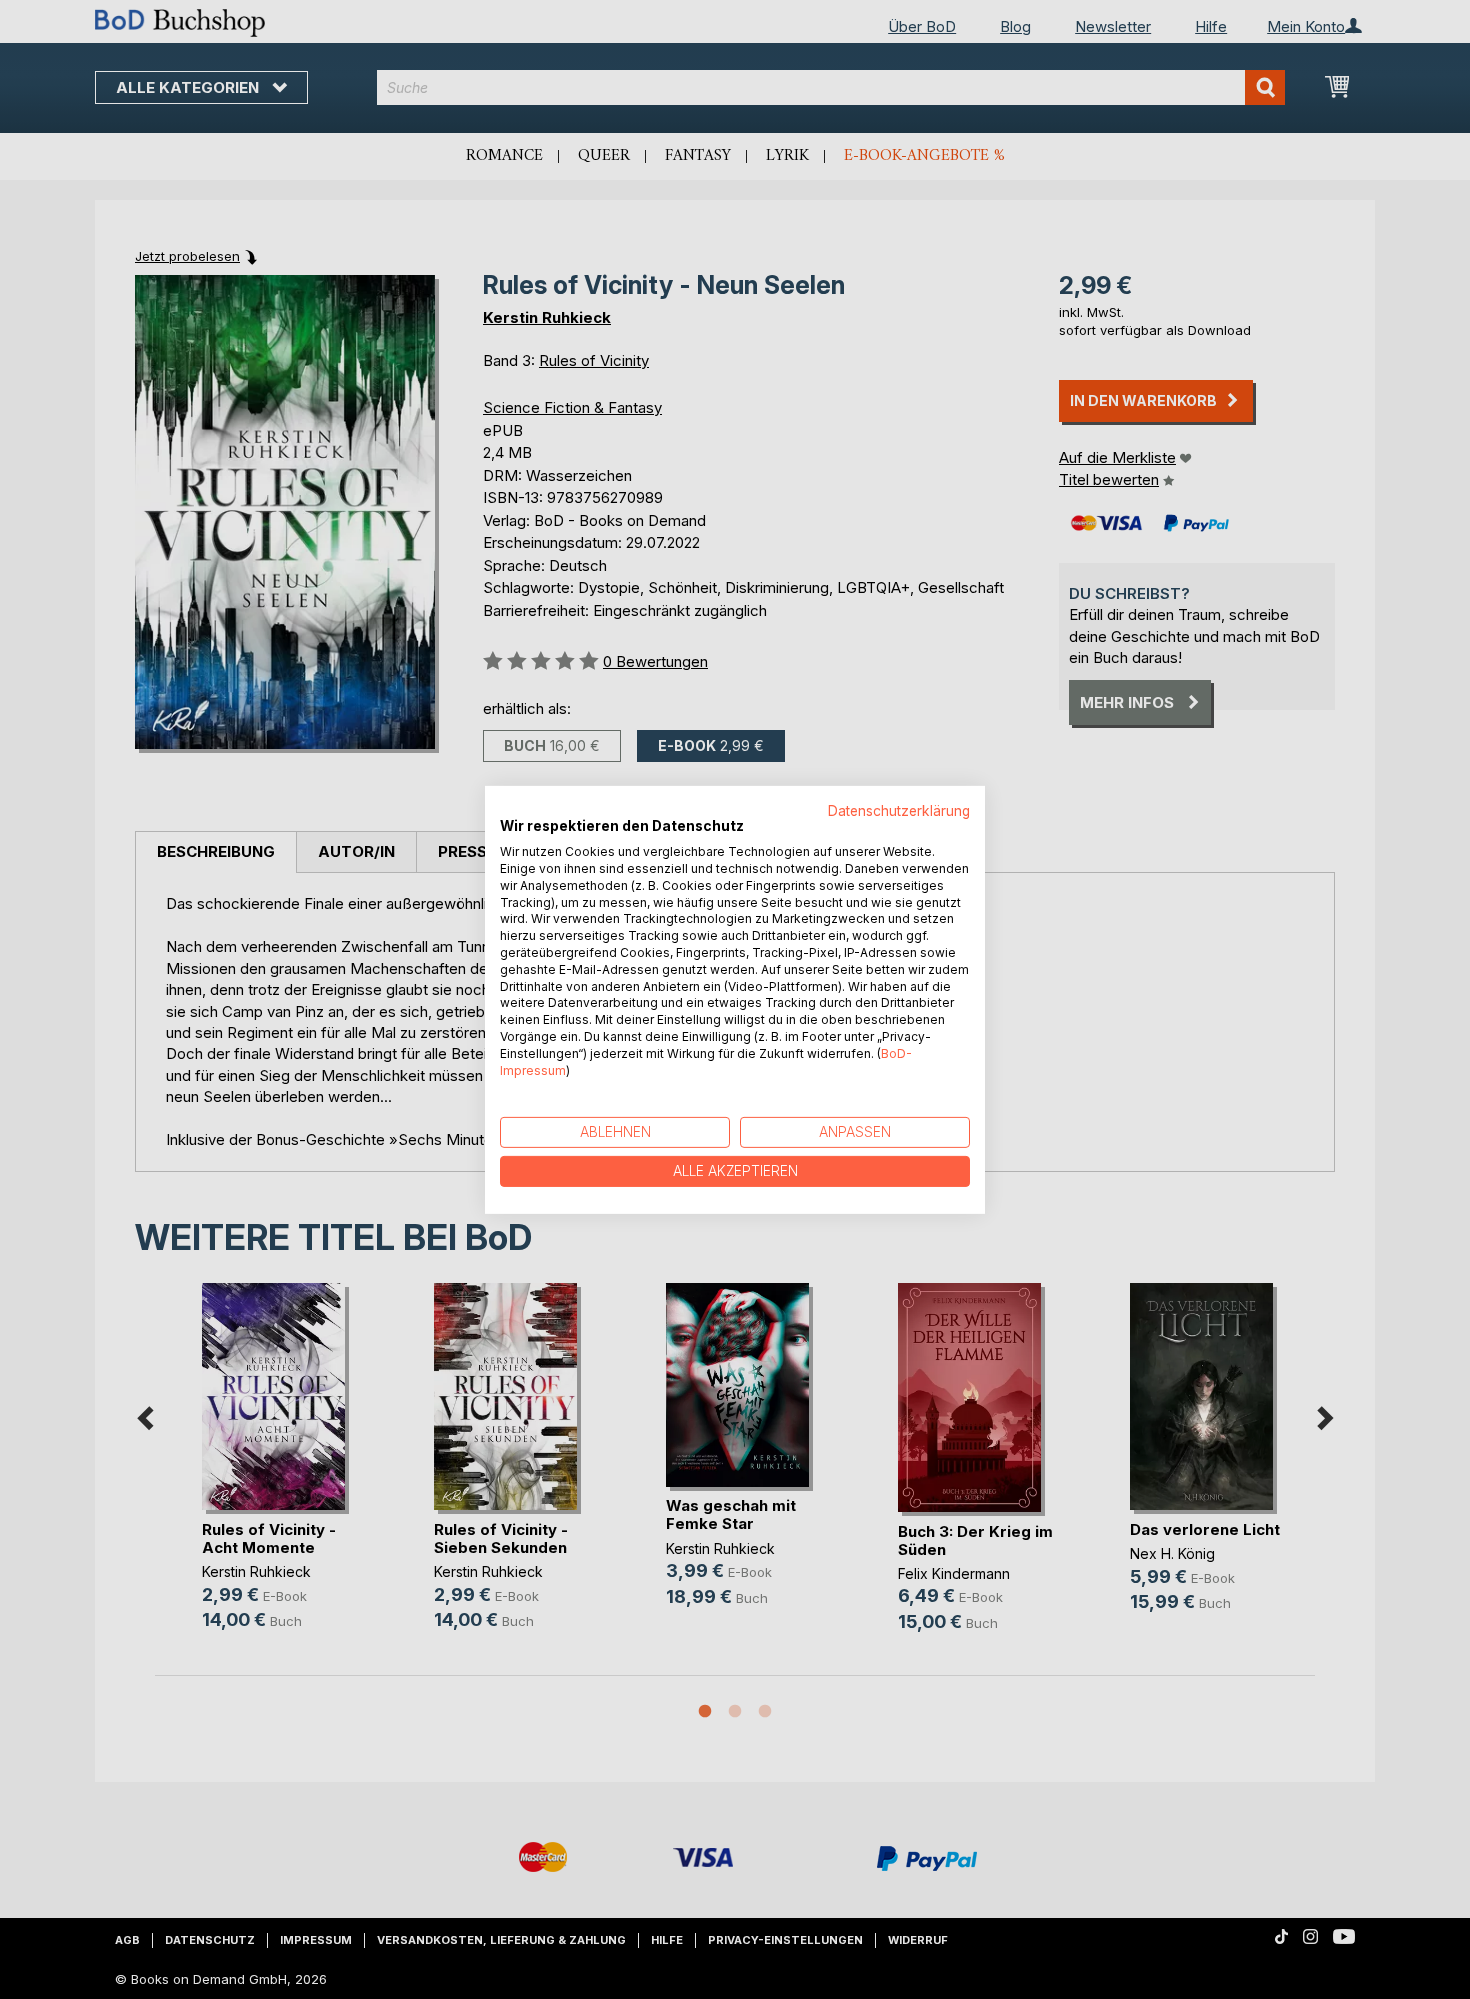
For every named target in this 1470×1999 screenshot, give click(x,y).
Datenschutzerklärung (899, 810)
